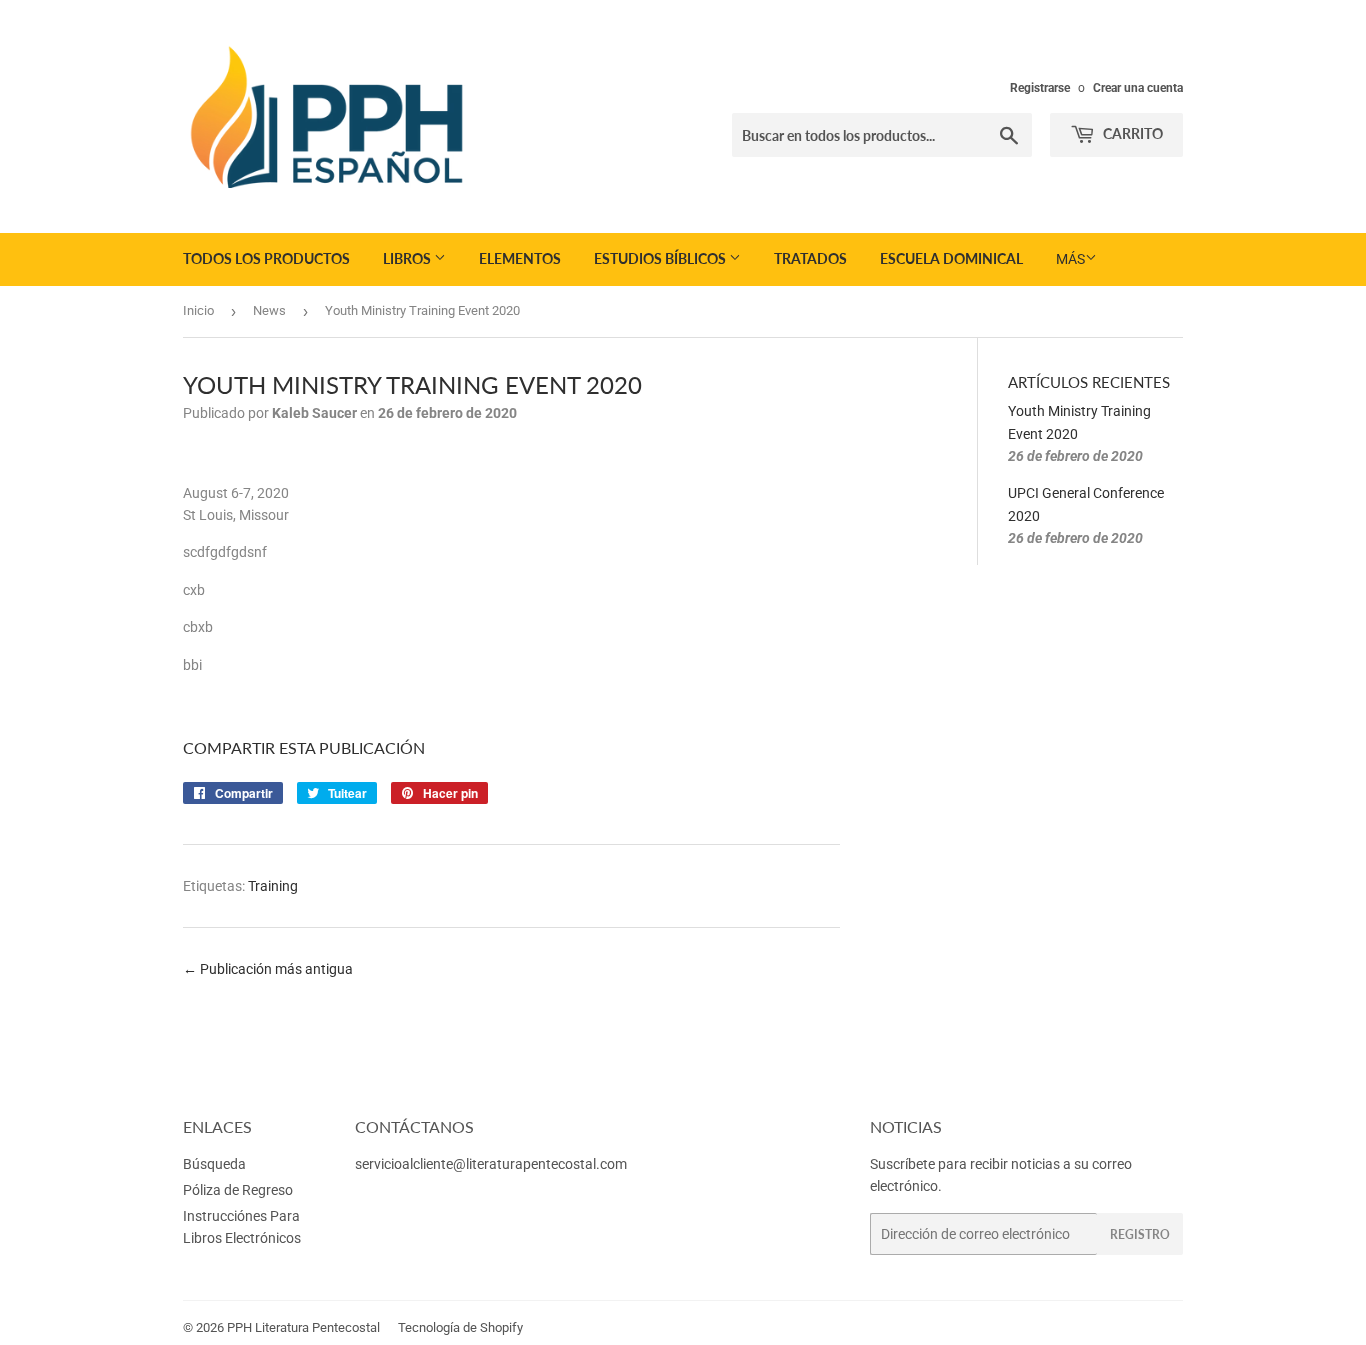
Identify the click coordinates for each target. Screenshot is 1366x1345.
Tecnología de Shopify (460, 1327)
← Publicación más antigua (268, 969)
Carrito (1131, 133)
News (269, 310)
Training (273, 886)
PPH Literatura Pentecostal (303, 1327)
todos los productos (266, 258)
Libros (408, 258)
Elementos (520, 258)
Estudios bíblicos (661, 258)
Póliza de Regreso (238, 1190)
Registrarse (1040, 88)
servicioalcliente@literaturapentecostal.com (491, 1164)
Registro (1140, 1234)
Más (1070, 259)
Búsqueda (214, 1164)
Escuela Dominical (951, 258)
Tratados (810, 258)
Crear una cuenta (1138, 88)
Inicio (198, 310)
